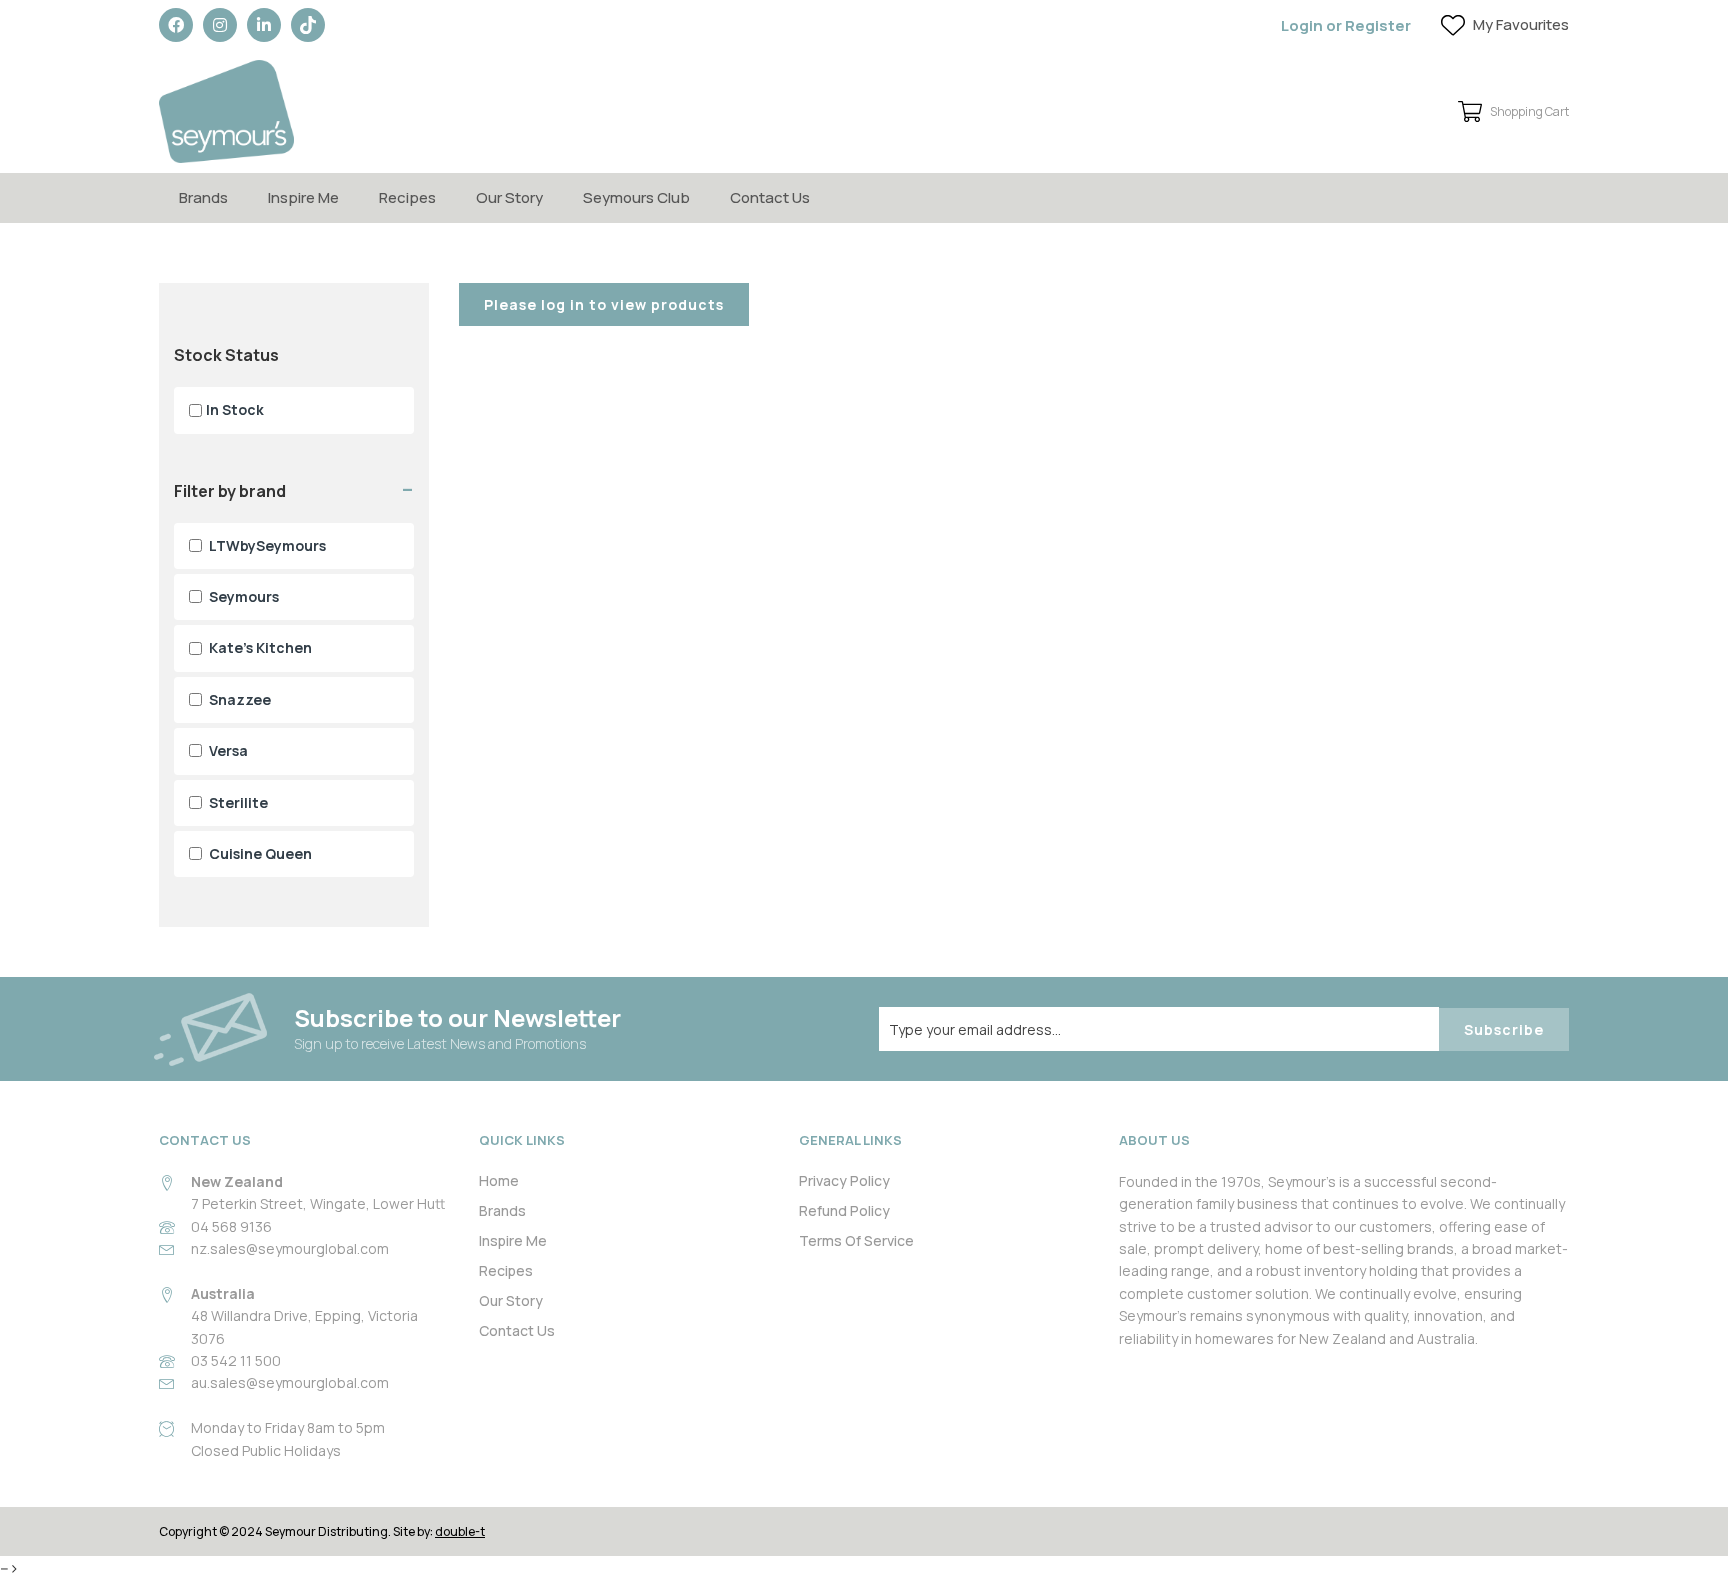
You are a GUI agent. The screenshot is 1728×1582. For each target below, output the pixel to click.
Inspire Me (303, 197)
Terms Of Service (856, 1240)
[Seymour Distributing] (226, 111)
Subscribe (1504, 1029)
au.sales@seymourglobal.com (290, 1382)
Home (499, 1180)
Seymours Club (636, 197)
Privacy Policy (844, 1180)
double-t (460, 1531)
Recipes (407, 197)
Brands (203, 197)
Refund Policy (844, 1210)
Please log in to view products (604, 304)
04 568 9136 (231, 1226)
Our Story (509, 197)
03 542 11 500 (236, 1360)
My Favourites (1521, 24)
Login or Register (1346, 25)
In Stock (235, 409)
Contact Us (770, 197)
